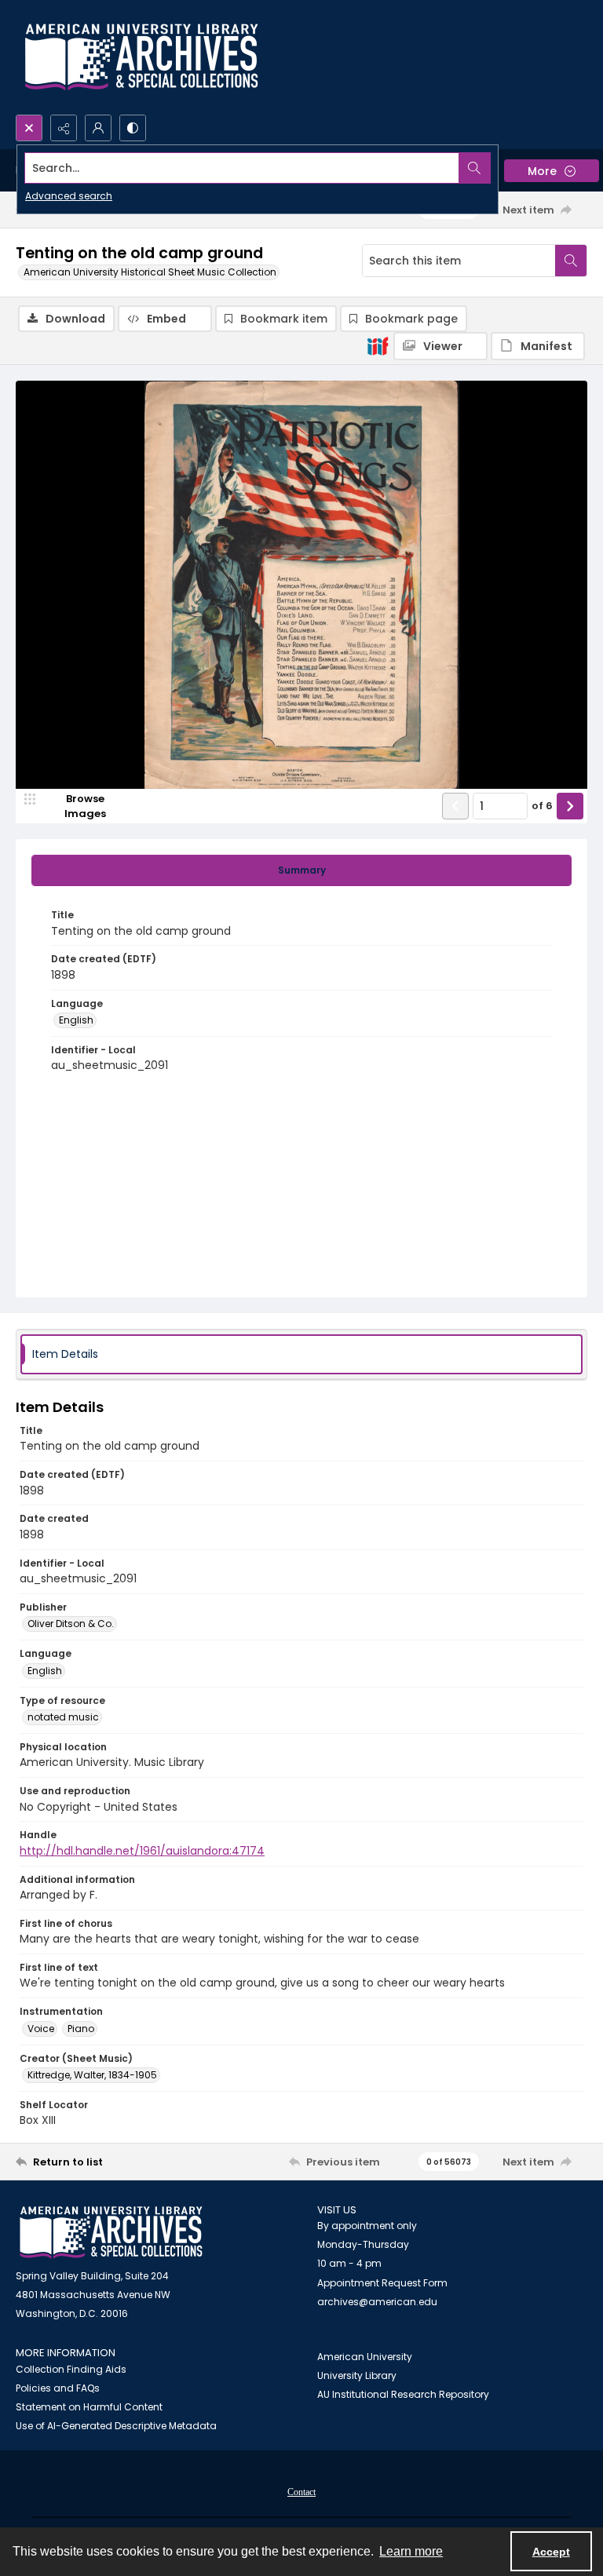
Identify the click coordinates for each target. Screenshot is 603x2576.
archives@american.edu (377, 2302)
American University (365, 2357)
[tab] (301, 870)
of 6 (542, 806)
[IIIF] (378, 345)
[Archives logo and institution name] (141, 57)
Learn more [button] (411, 2551)
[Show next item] (570, 806)
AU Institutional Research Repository (403, 2394)
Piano (81, 2029)
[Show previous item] (455, 806)
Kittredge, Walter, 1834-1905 (92, 2075)
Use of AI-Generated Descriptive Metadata (116, 2426)
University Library (357, 2375)
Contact (301, 2492)
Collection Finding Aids (71, 2369)
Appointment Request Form (382, 2283)
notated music (63, 1717)
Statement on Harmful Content (89, 2407)
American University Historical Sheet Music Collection (150, 272)
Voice (41, 2029)
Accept (551, 2552)
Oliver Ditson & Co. (71, 1624)
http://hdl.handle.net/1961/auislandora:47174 (142, 1851)
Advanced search (69, 196)
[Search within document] (571, 261)
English (76, 1020)
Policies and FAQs (58, 2388)
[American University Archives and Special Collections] (111, 2233)
